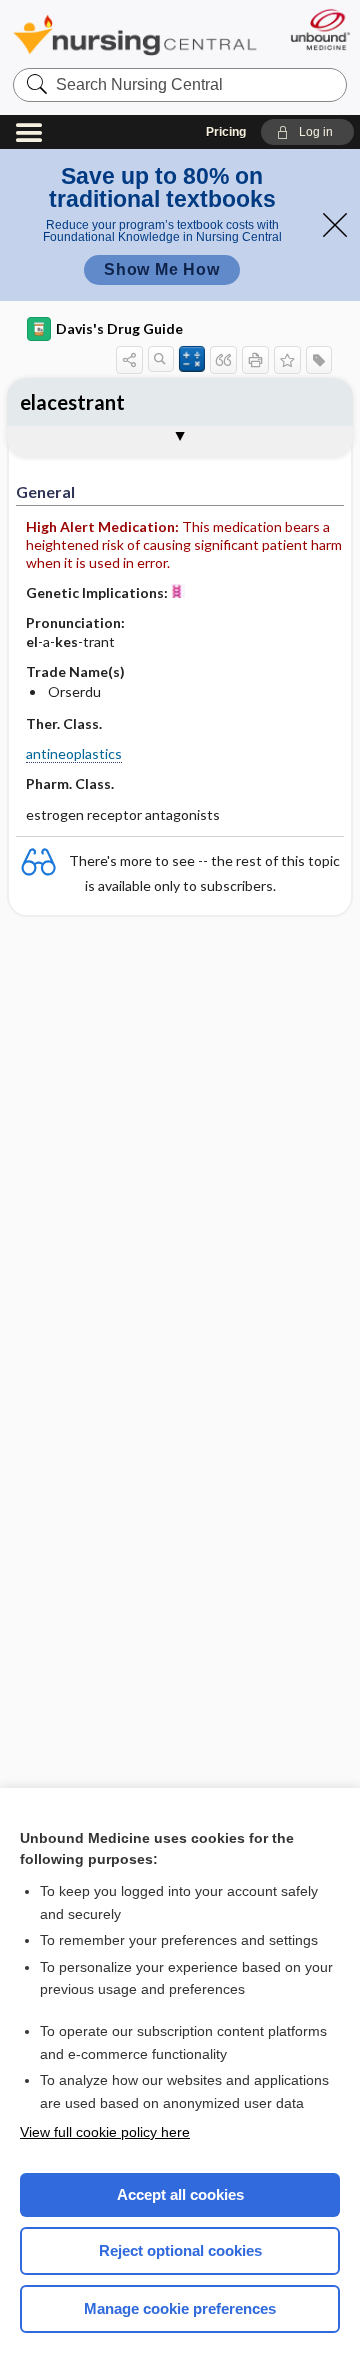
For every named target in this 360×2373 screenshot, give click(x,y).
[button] (307, 132)
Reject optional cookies (180, 2250)
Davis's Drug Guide (119, 328)
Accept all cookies (180, 2194)
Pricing (226, 132)
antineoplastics (74, 753)
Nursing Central (135, 34)
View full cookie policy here (105, 2132)
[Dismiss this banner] (335, 225)
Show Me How (162, 269)
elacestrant (72, 402)
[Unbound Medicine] (319, 29)
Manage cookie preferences (180, 2308)
